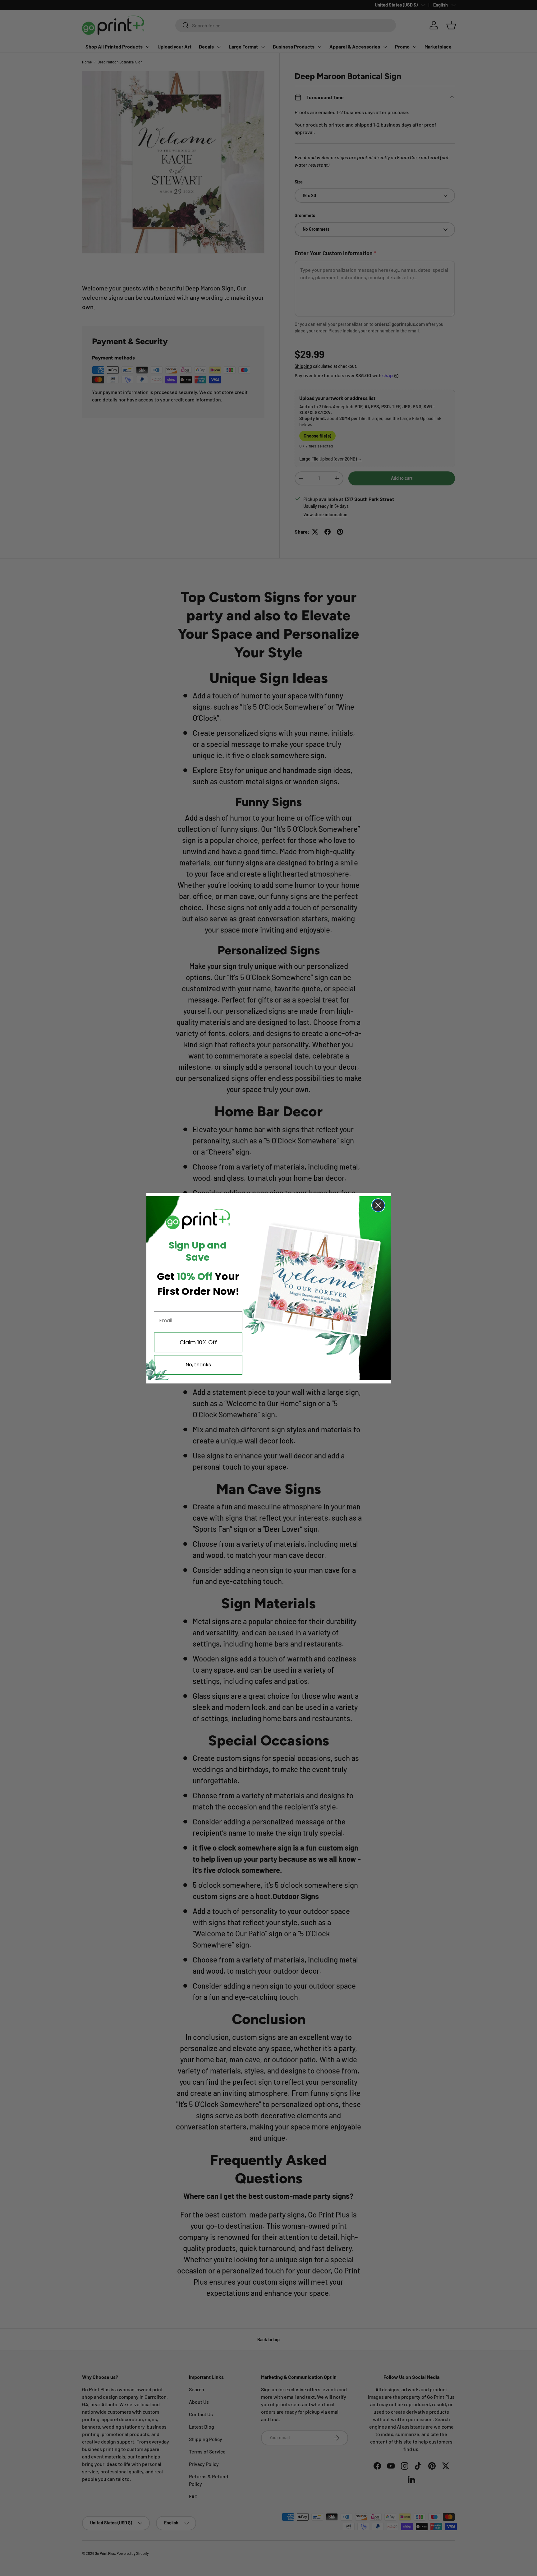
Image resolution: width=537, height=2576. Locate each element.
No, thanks (198, 1365)
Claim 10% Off (198, 1342)
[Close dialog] (378, 1205)
